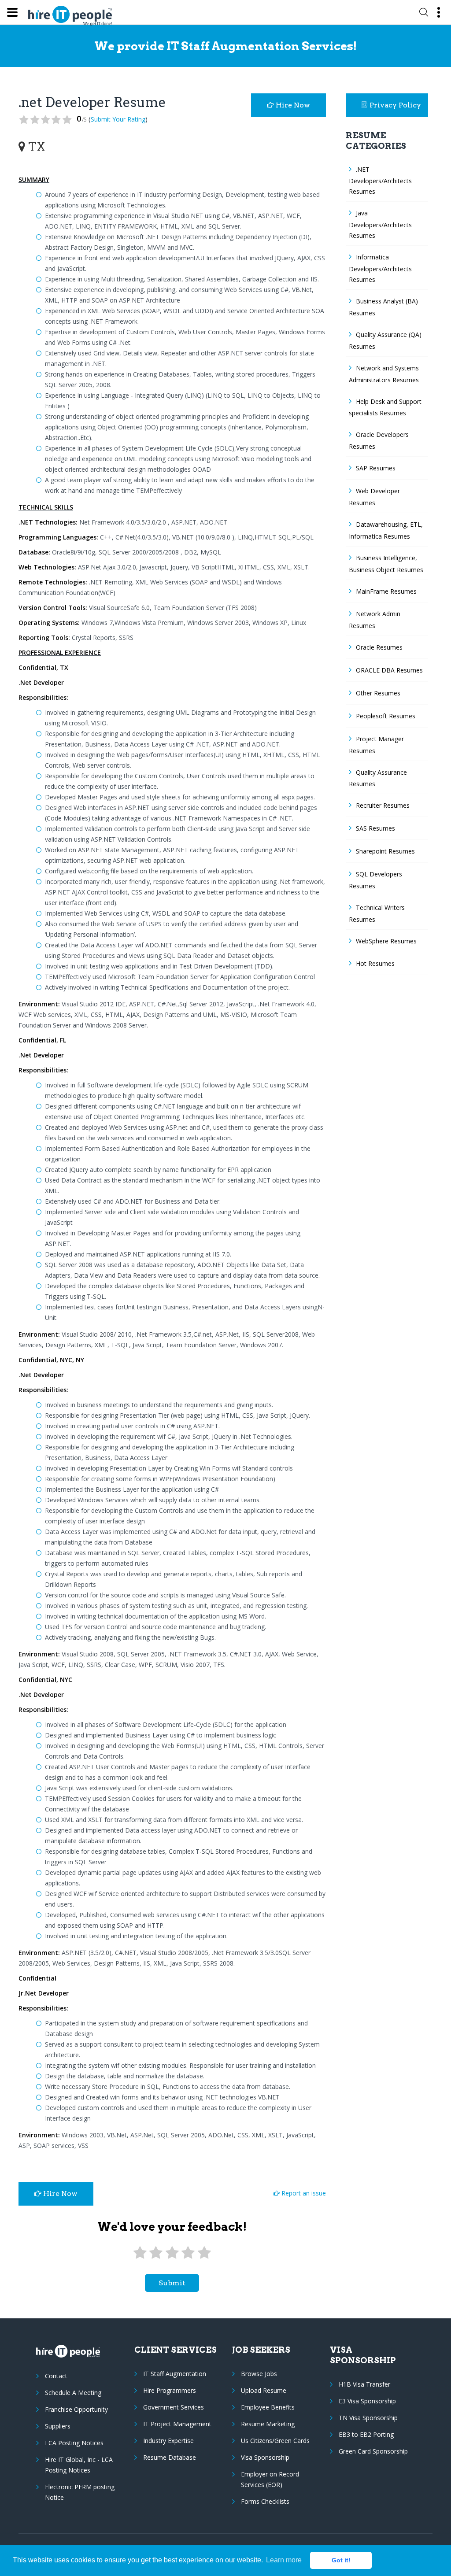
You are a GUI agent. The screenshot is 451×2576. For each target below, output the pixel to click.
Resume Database (170, 2457)
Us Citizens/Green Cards (275, 2441)
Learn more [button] (284, 2560)
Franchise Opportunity (76, 2409)
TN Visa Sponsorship (368, 2418)
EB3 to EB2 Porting (366, 2434)
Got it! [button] (341, 2560)
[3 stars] (172, 2253)
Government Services (174, 2407)
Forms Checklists (265, 2501)
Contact (56, 2376)
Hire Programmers (170, 2390)
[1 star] (140, 2253)
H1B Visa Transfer (364, 2384)
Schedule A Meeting (73, 2393)
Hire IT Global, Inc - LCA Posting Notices (79, 2465)
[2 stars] (156, 2253)
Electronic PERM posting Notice (80, 2492)
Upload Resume (264, 2390)
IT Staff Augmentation (175, 2374)
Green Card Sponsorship (373, 2451)
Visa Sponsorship (265, 2457)
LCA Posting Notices (74, 2443)
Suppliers (58, 2426)
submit (172, 2283)
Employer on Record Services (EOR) (270, 2479)
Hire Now (292, 105)
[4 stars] (188, 2253)
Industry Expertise (168, 2441)
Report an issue (303, 2193)
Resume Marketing (268, 2424)
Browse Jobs (259, 2374)
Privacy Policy (395, 105)
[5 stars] (204, 2253)
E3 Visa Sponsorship (367, 2401)
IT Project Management (177, 2424)
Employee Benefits (268, 2407)
